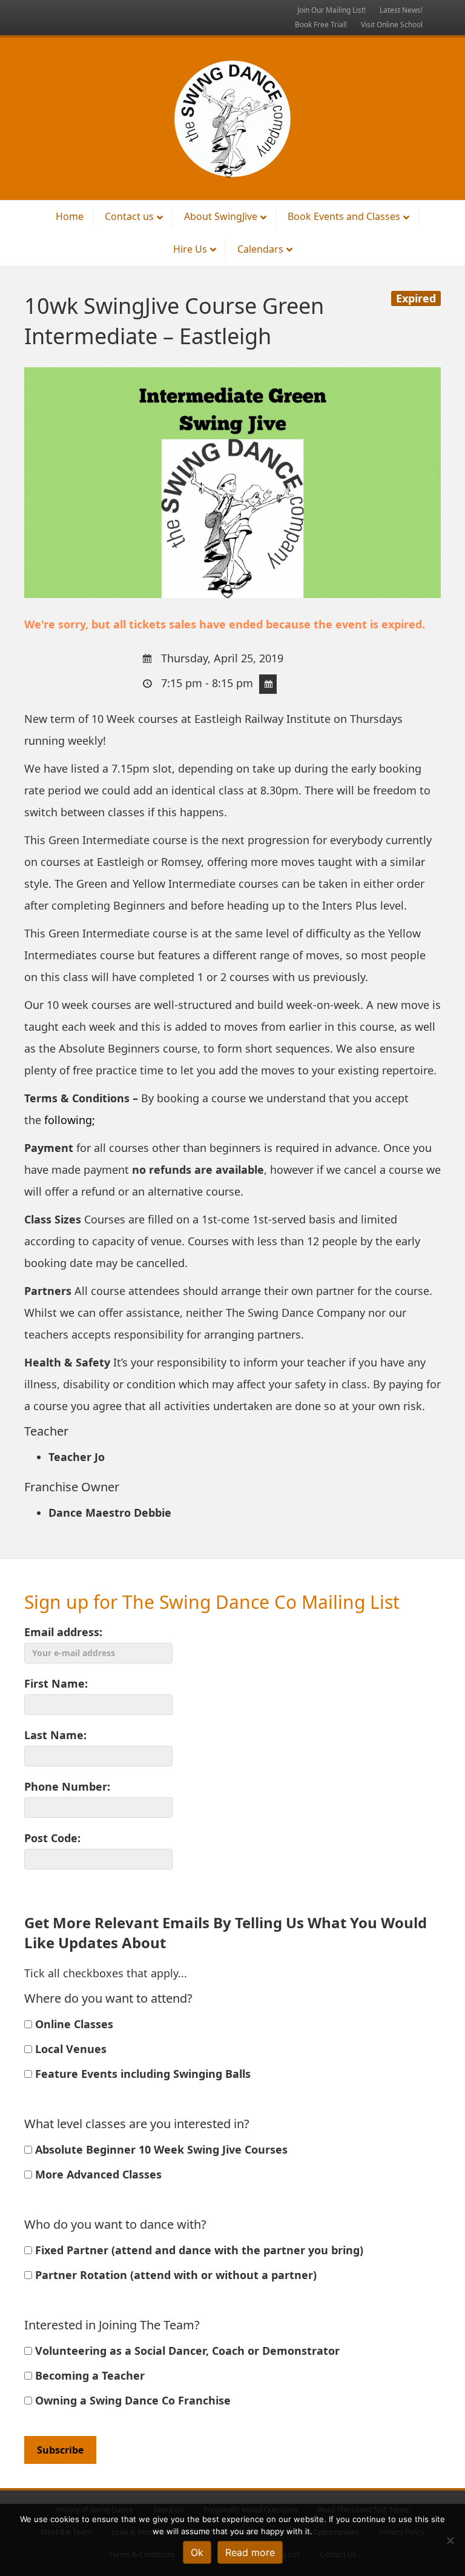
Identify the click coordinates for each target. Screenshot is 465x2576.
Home (70, 216)
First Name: (56, 1683)
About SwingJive (221, 216)
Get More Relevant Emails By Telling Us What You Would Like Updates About (226, 1933)
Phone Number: (67, 1786)
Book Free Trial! (321, 25)
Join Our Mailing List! (331, 10)
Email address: (63, 1632)
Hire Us (190, 249)
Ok (197, 2552)
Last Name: (55, 1735)
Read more (250, 2552)
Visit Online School (392, 25)
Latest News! (401, 10)
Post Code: (52, 1838)
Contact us (129, 216)
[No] (450, 2540)
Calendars (260, 249)
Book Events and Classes (344, 216)
